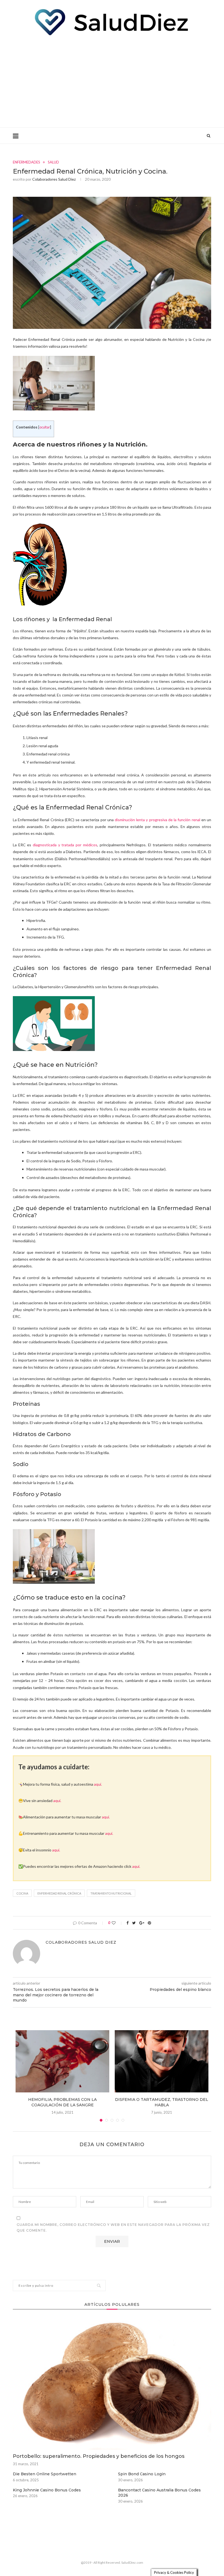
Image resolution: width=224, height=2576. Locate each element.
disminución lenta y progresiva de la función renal (157, 820)
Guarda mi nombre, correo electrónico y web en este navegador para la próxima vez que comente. (113, 2228)
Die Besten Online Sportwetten (45, 2474)
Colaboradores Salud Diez (54, 179)
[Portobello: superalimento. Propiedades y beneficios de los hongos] (112, 2384)
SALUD (53, 162)
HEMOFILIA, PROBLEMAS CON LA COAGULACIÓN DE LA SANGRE (62, 2102)
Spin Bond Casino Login (142, 2474)
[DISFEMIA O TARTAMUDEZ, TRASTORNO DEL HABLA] (162, 2061)
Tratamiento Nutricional (111, 1893)
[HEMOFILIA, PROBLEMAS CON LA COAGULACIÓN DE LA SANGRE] (62, 2061)
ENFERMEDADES (26, 162)
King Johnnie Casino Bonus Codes (47, 2490)
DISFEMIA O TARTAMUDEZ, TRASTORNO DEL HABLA (162, 2102)
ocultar (45, 427)
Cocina (22, 1893)
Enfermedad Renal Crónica (59, 1893)
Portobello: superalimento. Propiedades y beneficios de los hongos (99, 2456)
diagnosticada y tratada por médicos (65, 845)
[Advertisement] (112, 81)
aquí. (98, 1784)
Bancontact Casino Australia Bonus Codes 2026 (159, 2493)
